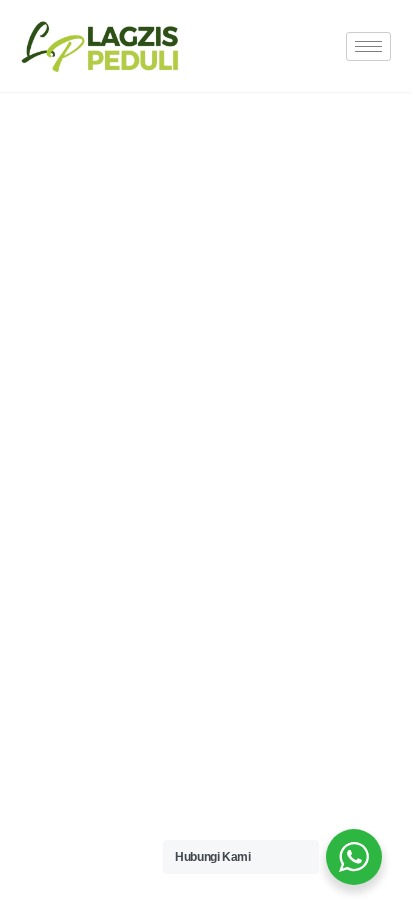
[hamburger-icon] (368, 46)
